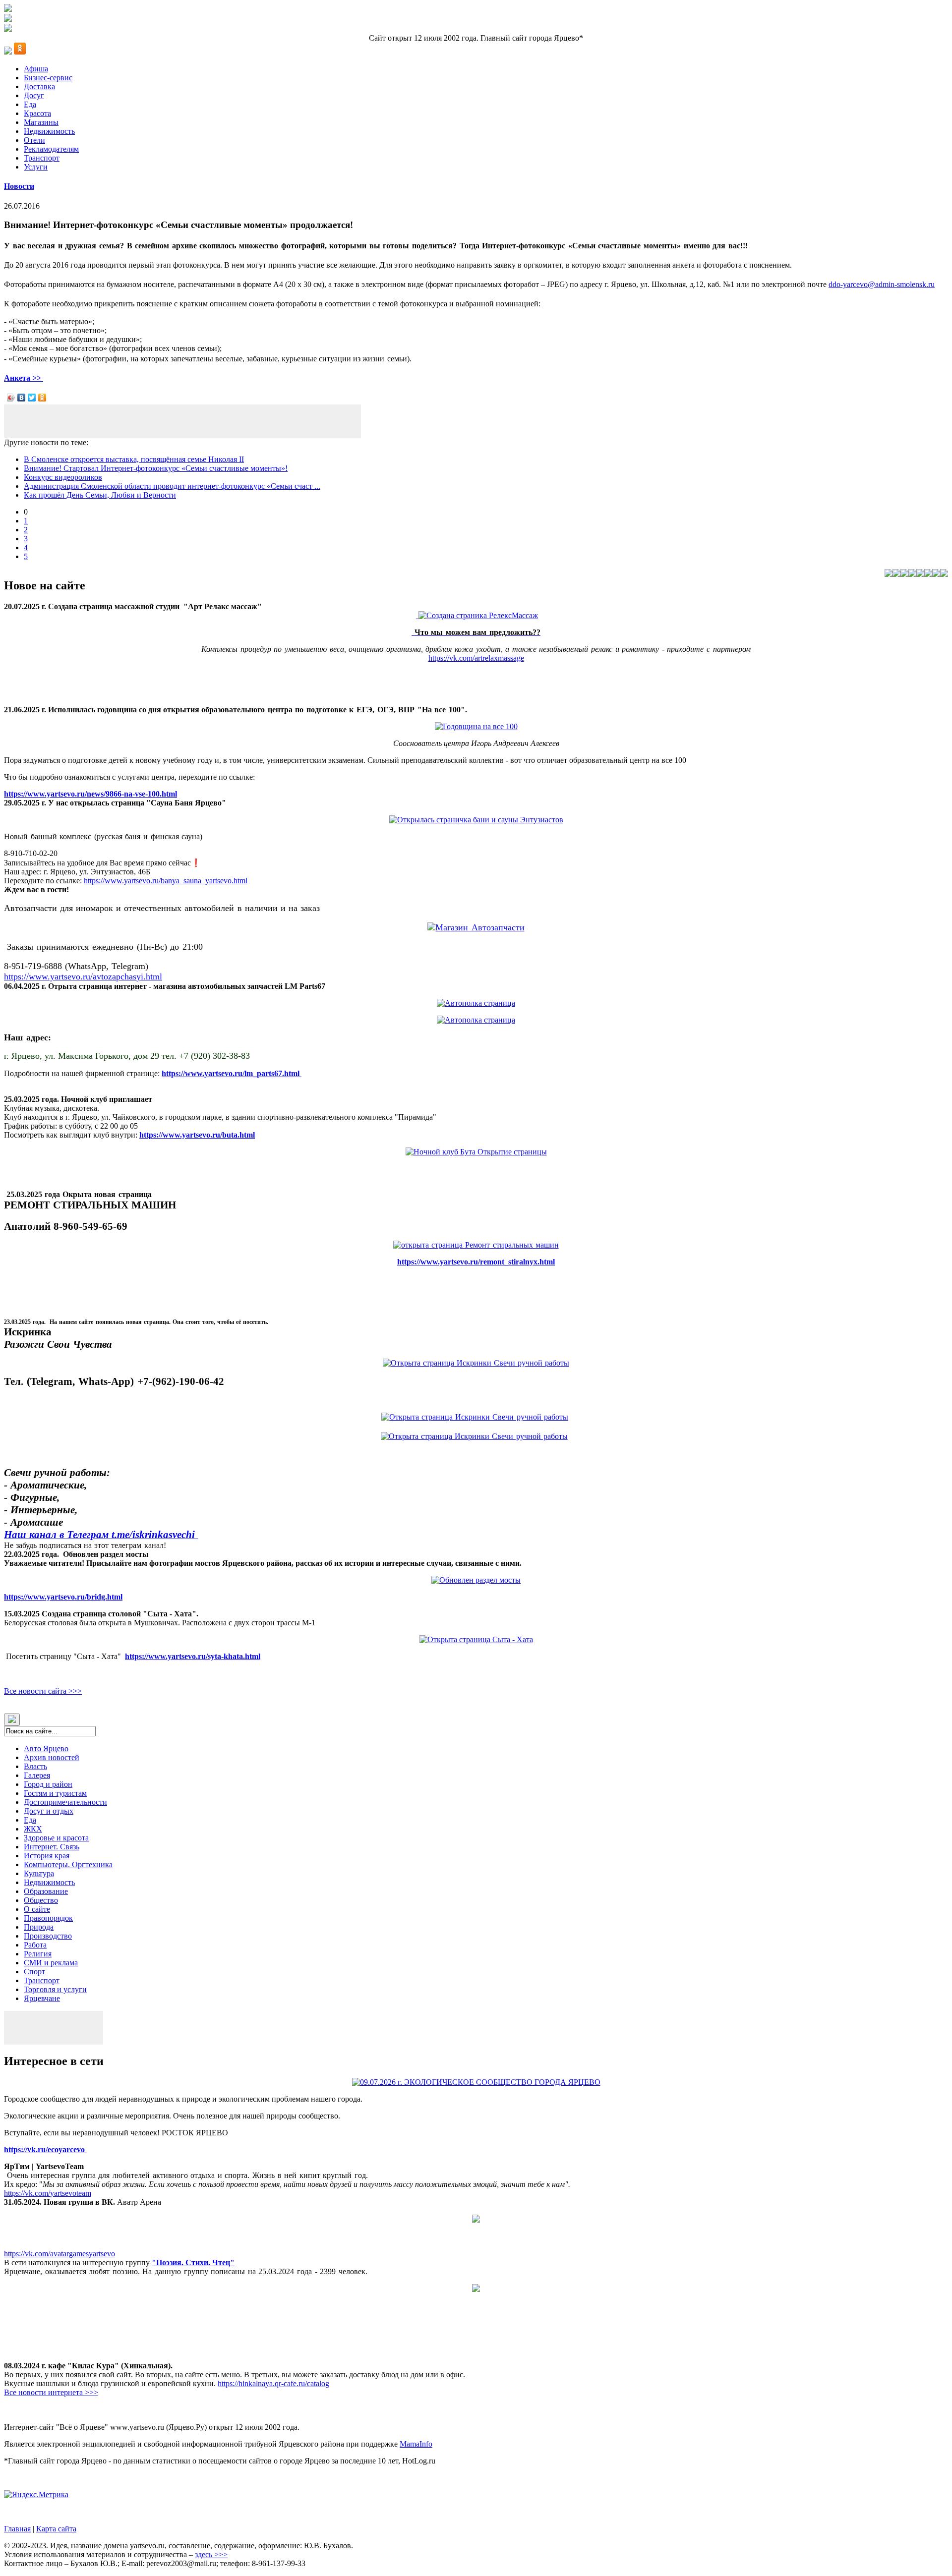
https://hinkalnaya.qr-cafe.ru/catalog (273, 2383)
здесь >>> (211, 2554)
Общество (41, 1900)
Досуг (34, 95)
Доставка (39, 86)
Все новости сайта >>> (43, 1691)
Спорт (34, 1972)
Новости (19, 186)
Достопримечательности (65, 1802)
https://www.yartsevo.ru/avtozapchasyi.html (83, 976)
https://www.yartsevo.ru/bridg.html (63, 1597)
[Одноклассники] (42, 398)
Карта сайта (56, 2529)
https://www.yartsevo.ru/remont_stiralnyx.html (476, 1262)
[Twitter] (32, 398)
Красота (37, 113)
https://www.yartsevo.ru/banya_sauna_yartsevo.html (166, 881)
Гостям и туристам (55, 1793)
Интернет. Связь (52, 1847)
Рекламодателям (51, 149)
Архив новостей (52, 1757)
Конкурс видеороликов (63, 477)
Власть (35, 1766)
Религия (38, 1954)
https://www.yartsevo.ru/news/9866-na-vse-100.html (90, 794)
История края (47, 1856)
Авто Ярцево (46, 1748)
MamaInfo (416, 2444)
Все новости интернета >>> (51, 2392)
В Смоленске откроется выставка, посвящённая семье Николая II (134, 459)
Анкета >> (24, 378)
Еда (30, 104)
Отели (34, 140)
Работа (35, 1945)
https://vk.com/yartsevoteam (48, 2193)
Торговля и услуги (55, 1989)
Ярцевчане (42, 1998)
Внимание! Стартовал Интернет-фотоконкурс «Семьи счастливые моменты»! (156, 468)
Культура (39, 1873)
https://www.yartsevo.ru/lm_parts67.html (232, 1073)
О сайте (37, 1909)
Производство (48, 1936)
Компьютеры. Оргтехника (68, 1864)
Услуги (36, 167)
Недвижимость (49, 131)
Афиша (36, 69)
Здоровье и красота (56, 1838)
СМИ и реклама (51, 1963)
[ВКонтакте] (22, 398)
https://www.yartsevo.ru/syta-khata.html (193, 1656)
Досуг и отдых (49, 1811)
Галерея (37, 1775)
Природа (39, 1927)
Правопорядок (48, 1918)
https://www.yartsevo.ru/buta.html (197, 1135)
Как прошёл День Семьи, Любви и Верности (100, 495)
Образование (46, 1891)
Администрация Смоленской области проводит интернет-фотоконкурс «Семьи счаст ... (172, 486)
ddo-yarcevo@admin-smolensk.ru (882, 284)
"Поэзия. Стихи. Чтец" (193, 2262)
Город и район (48, 1784)
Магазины (41, 122)
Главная (17, 2529)
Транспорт (42, 158)
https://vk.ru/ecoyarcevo (45, 2149)
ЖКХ (33, 1829)
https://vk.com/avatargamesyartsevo (59, 2254)
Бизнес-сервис (48, 78)
